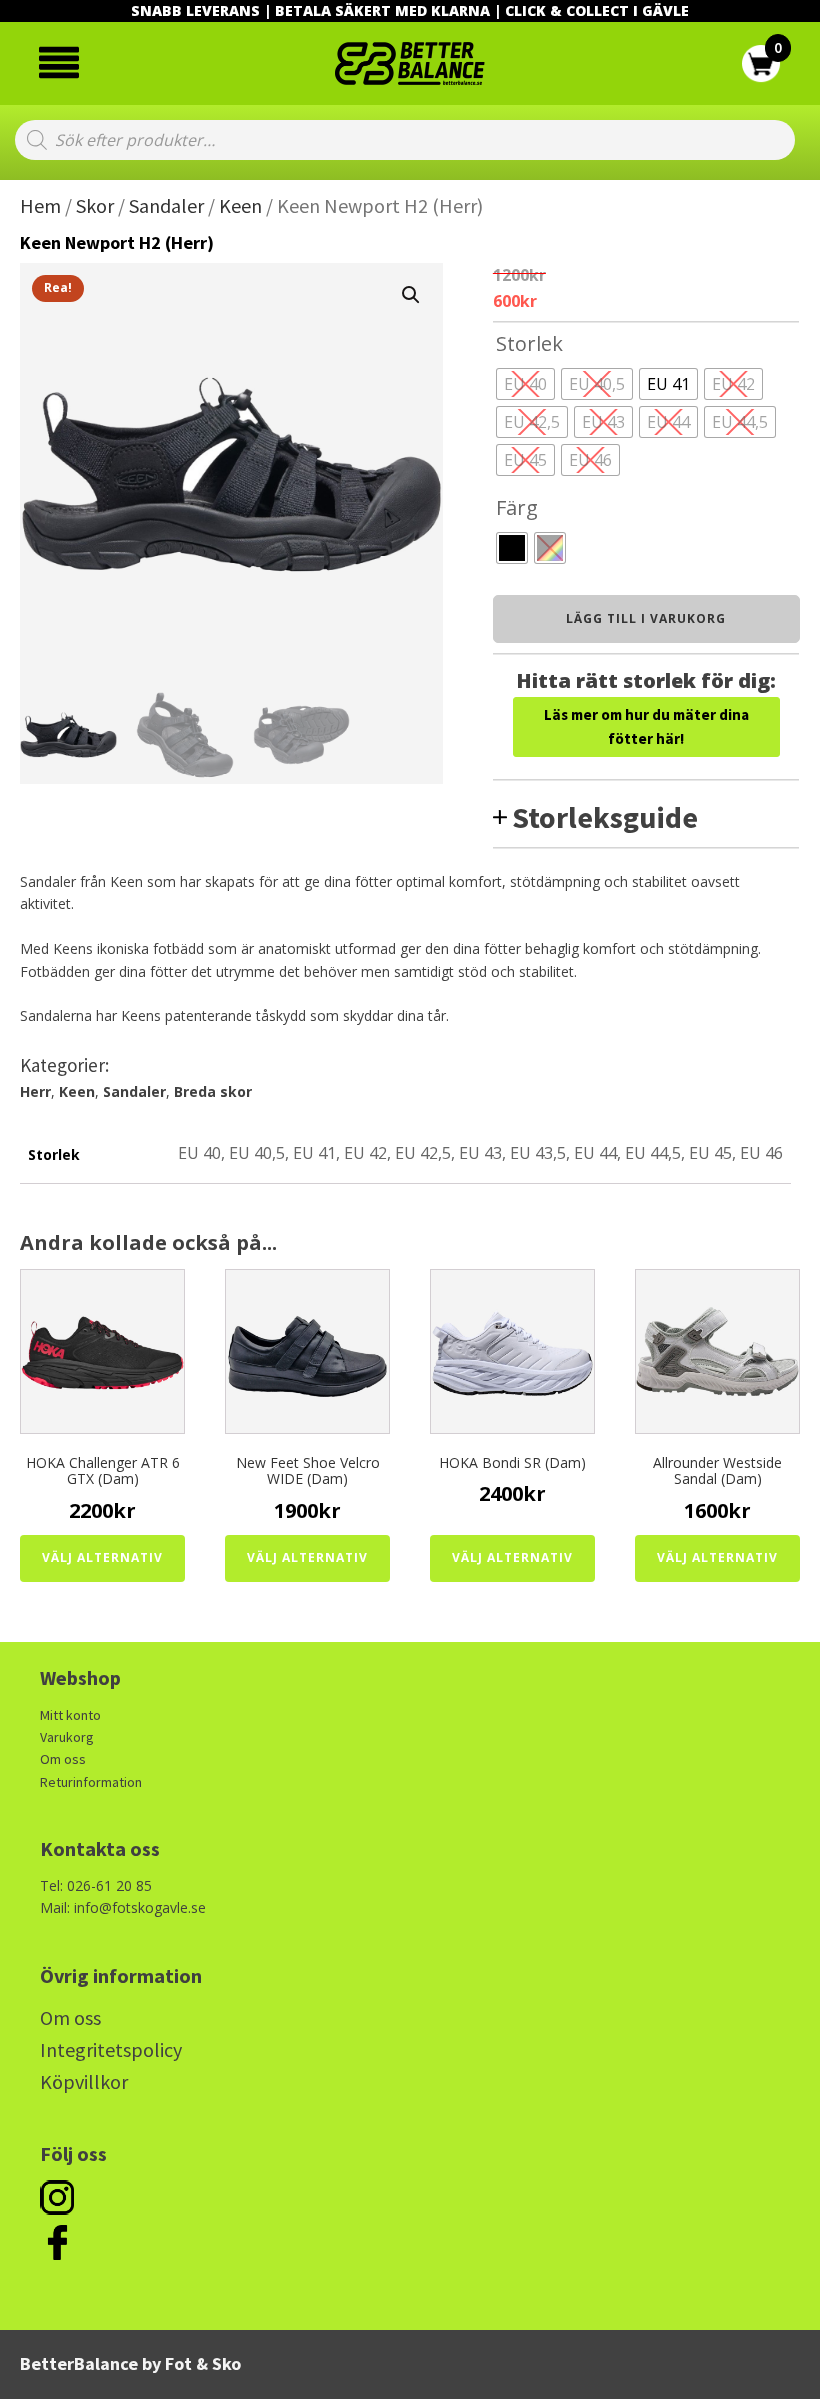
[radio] (525, 384)
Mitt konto (70, 1715)
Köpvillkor (84, 2081)
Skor (95, 205)
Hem (40, 205)
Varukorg (67, 1737)
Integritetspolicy (111, 2049)
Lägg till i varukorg (646, 618)
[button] (411, 295)
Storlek (529, 343)
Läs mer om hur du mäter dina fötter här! (646, 726)
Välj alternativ (102, 1557)
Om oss (63, 1759)
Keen (240, 205)
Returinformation (91, 1782)
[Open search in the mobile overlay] (405, 140)
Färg (517, 507)
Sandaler (166, 205)
